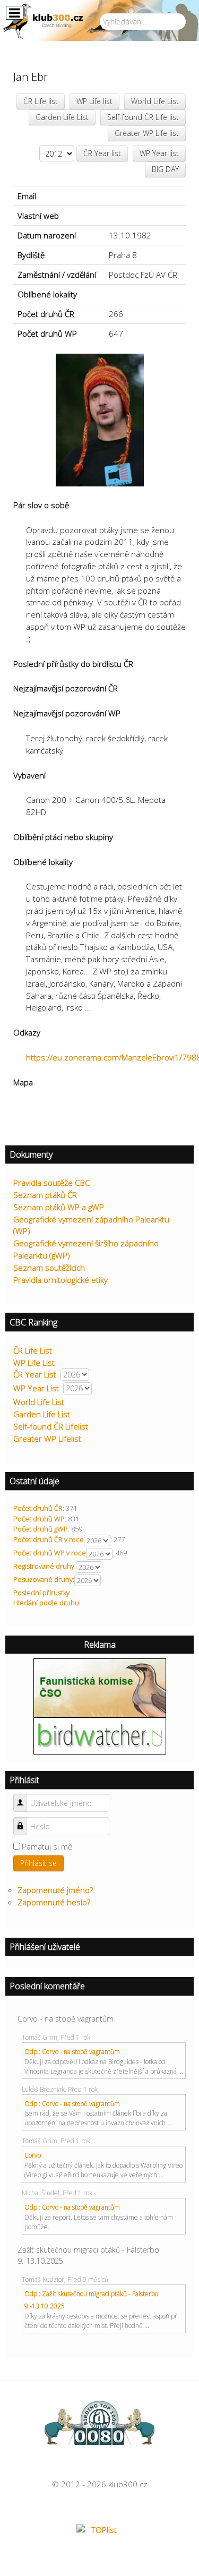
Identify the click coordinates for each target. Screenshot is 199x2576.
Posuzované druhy (43, 1579)
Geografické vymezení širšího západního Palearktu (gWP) (86, 1249)
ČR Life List (33, 1350)
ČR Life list (41, 101)
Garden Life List (62, 117)
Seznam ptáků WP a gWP (59, 1207)
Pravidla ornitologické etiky (60, 1280)
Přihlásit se (38, 1863)
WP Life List (34, 1363)
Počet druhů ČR (38, 1508)
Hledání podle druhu (46, 1603)
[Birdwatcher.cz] (100, 1735)
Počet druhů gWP (41, 1529)
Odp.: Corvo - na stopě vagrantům (72, 2052)
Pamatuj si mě (47, 1846)
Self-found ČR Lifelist (51, 1426)
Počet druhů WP (39, 1519)
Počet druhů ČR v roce (49, 1539)
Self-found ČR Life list (143, 117)
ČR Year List (35, 1374)
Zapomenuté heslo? (54, 1902)
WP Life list (94, 101)
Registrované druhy (44, 1566)
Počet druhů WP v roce (50, 1553)
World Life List (155, 101)
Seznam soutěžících (49, 1268)
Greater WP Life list (147, 133)
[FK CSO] (100, 1687)
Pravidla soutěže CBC (52, 1183)
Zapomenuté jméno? (55, 1890)
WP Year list (159, 153)
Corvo (33, 2155)
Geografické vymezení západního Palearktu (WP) (91, 1225)
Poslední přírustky (41, 1593)
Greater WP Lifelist (47, 1439)
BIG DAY (165, 169)
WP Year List (36, 1388)
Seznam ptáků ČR (45, 1195)
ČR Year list (102, 153)
